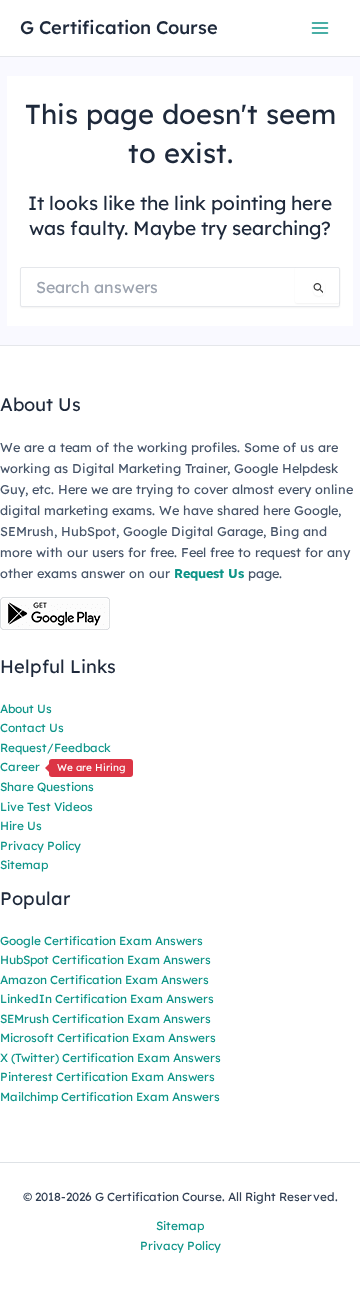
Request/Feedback (55, 747)
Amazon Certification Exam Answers (104, 979)
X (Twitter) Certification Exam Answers (110, 1057)
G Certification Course (119, 27)
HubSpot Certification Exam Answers (105, 959)
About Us (26, 708)
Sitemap (24, 864)
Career (62, 766)
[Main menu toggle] (320, 27)
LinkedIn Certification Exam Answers (107, 998)
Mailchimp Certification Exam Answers (110, 1096)
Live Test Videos (46, 806)
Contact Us (32, 727)
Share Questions (47, 786)
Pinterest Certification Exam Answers (107, 1076)
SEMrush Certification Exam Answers (105, 1018)
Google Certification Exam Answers (101, 940)
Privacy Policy (40, 845)
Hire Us (21, 825)
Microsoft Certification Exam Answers (108, 1037)
